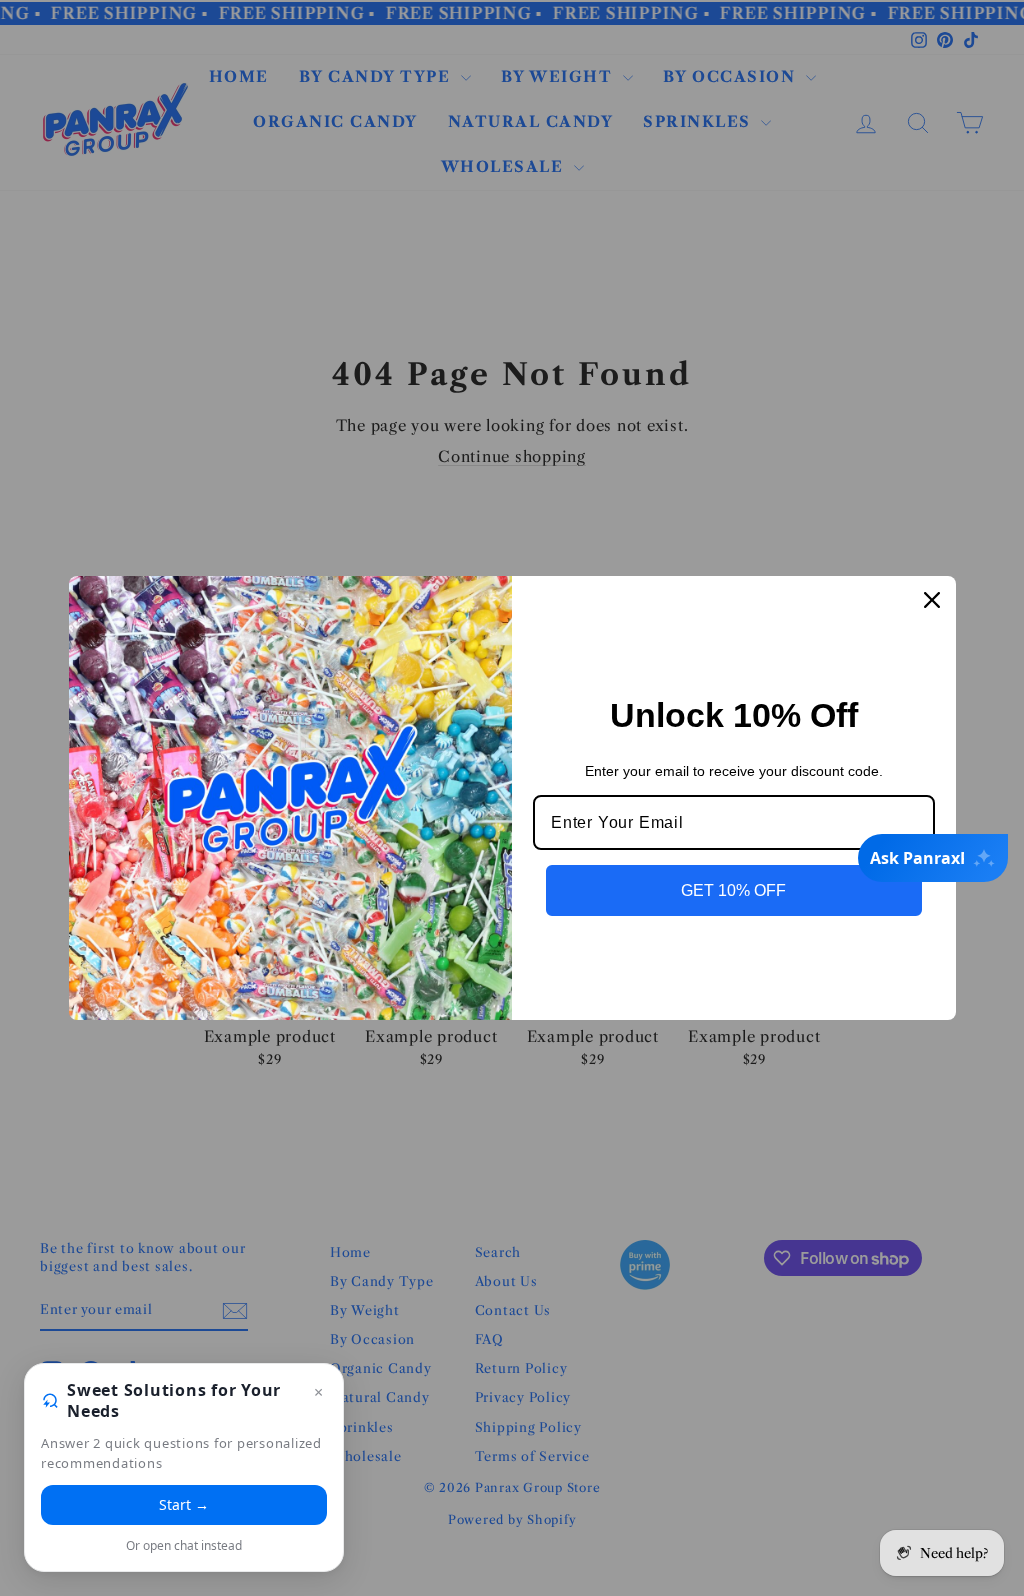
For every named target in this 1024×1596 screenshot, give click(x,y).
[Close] (932, 600)
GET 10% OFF (733, 890)
